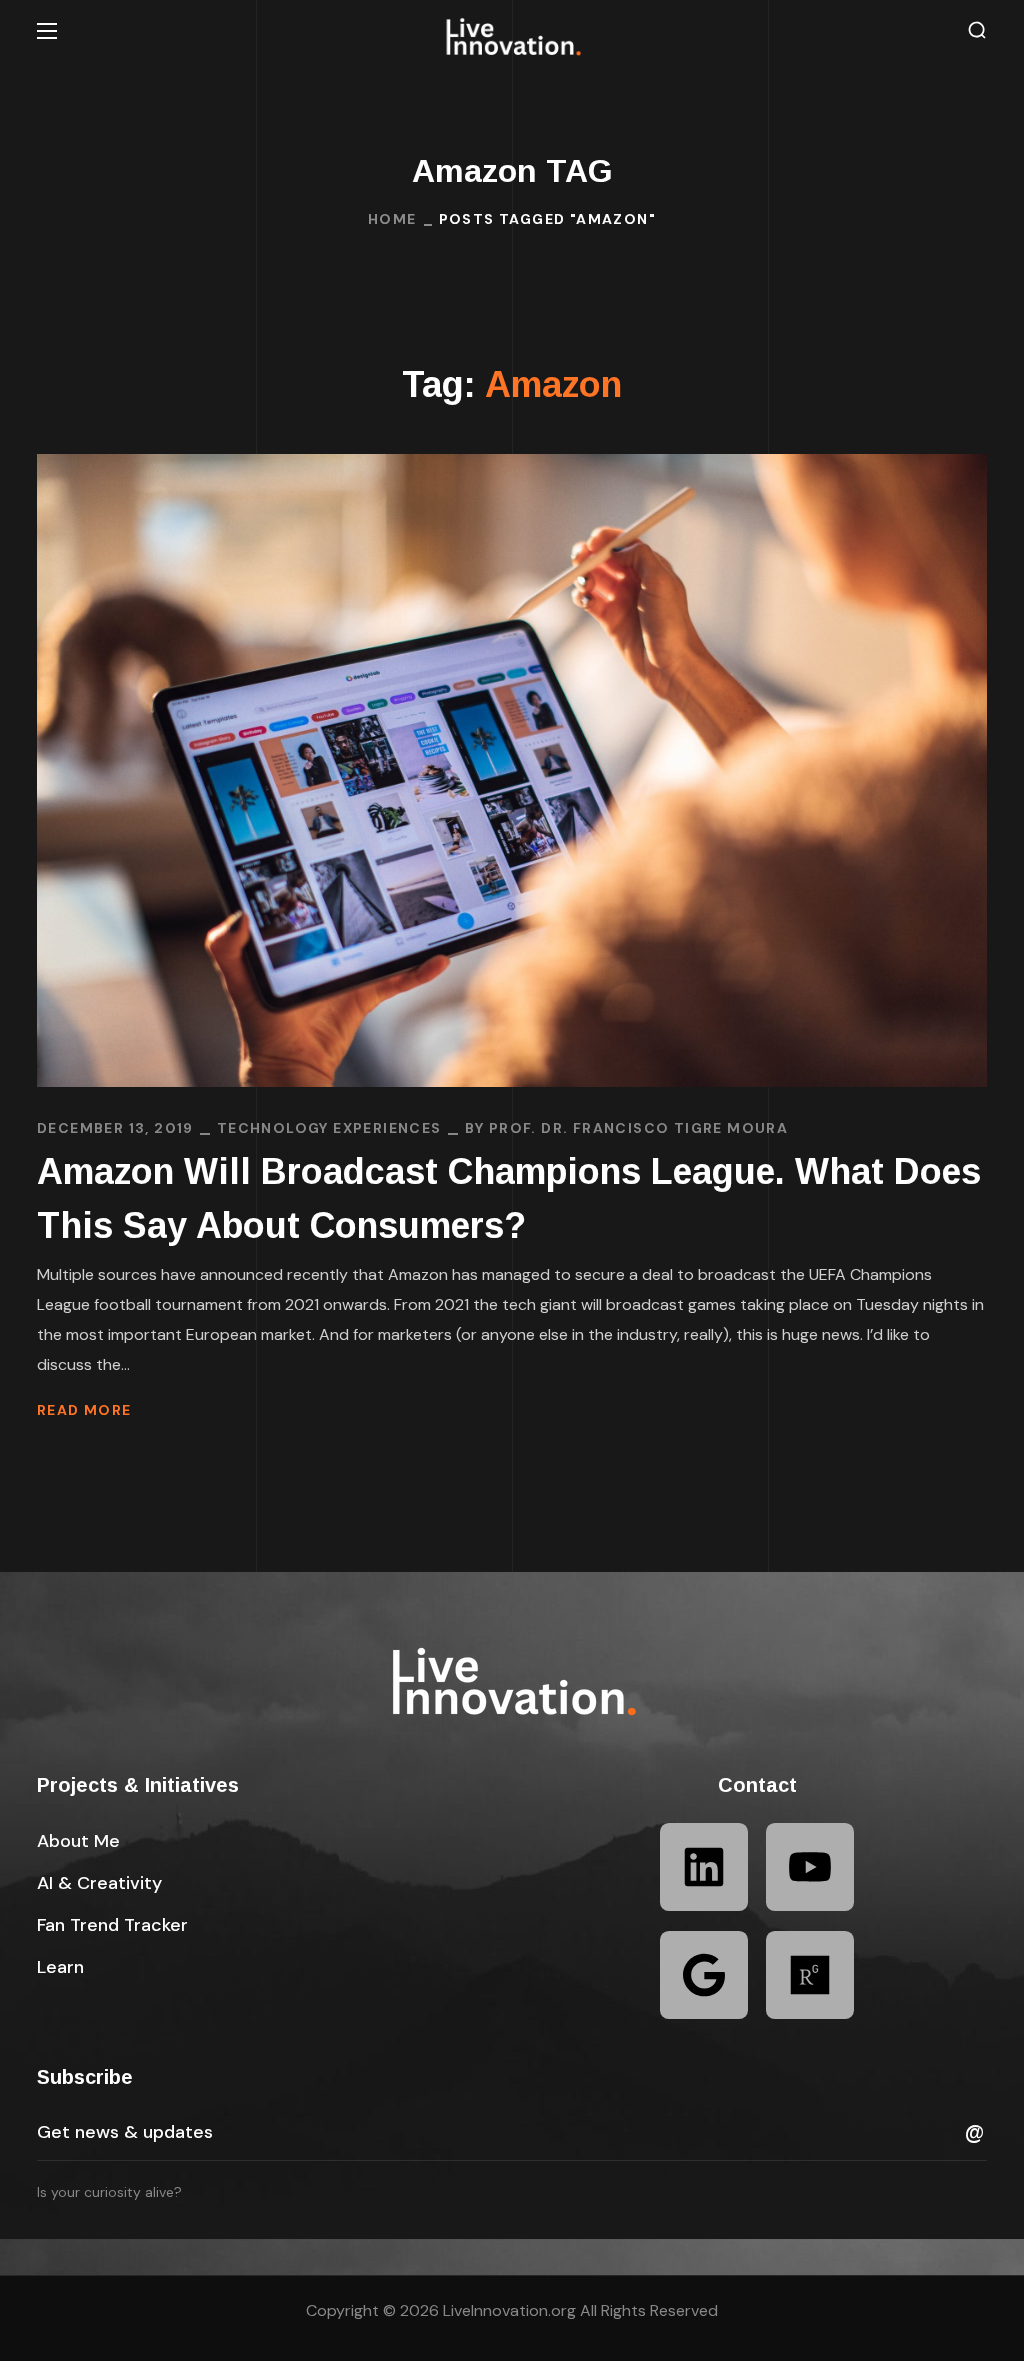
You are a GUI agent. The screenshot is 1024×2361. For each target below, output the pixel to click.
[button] (977, 30)
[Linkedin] (704, 1867)
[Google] (704, 1975)
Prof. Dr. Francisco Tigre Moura (638, 1128)
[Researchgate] (810, 1975)
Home (392, 219)
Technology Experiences (329, 1128)
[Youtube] (810, 1867)
